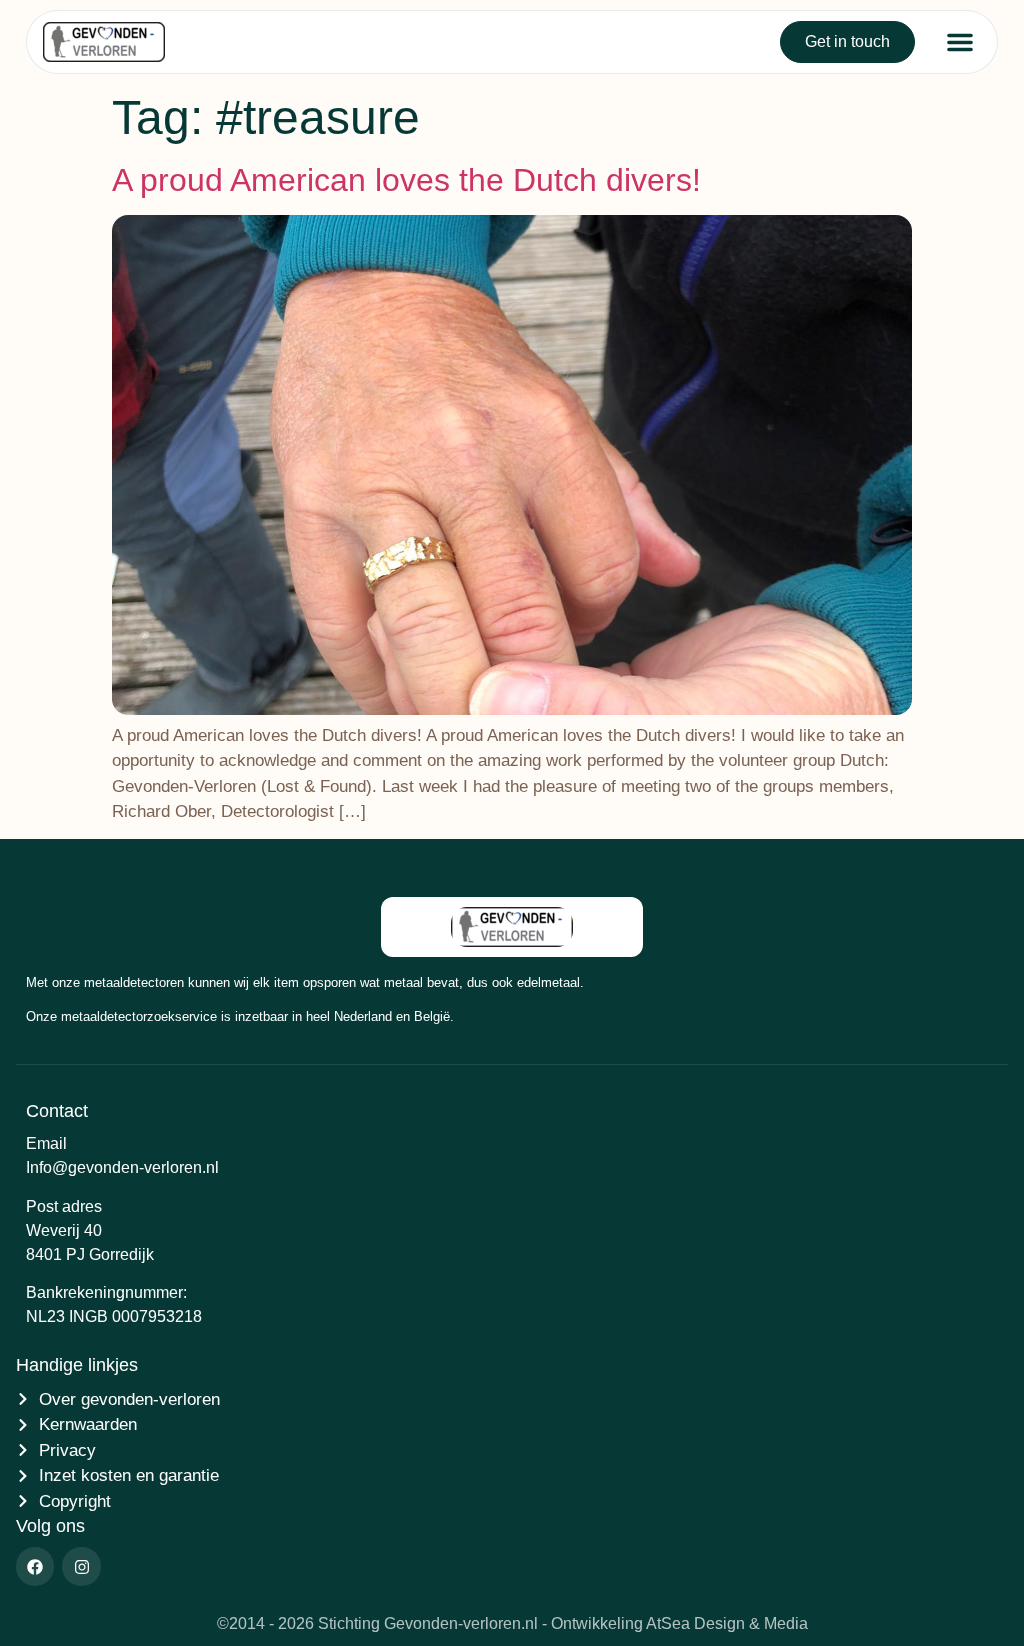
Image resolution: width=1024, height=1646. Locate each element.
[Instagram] (81, 1566)
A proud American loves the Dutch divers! (406, 180)
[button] (960, 42)
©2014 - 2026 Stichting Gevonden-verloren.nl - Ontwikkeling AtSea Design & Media (512, 1623)
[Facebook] (35, 1566)
